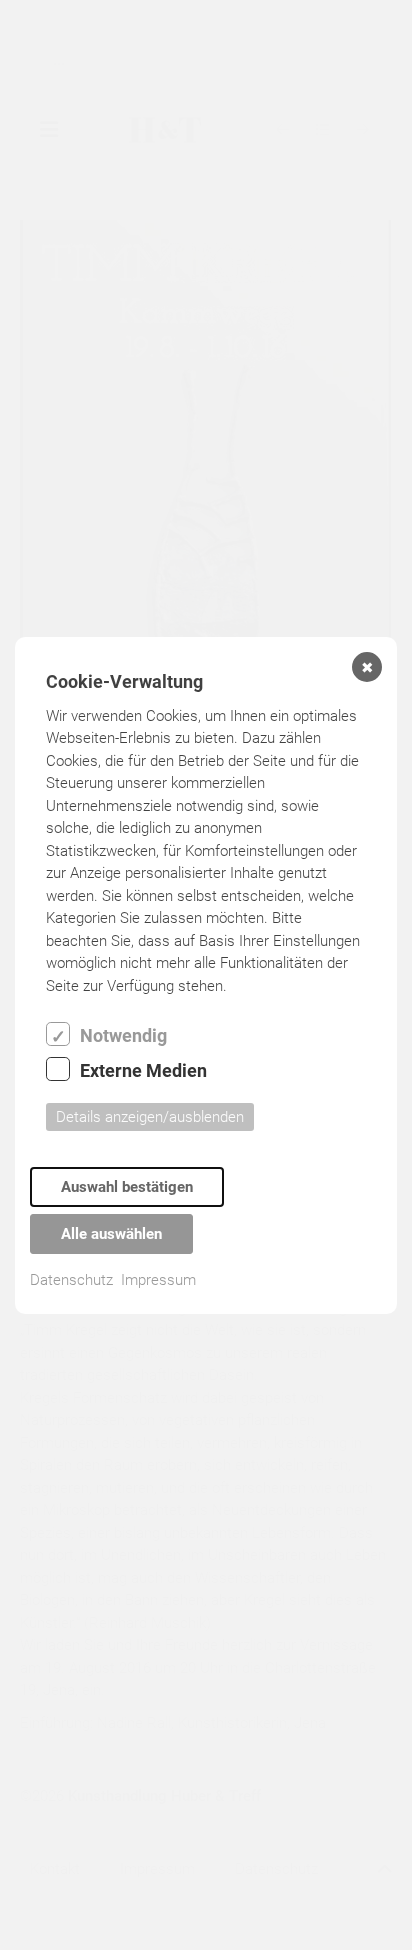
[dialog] (206, 975)
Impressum (158, 1280)
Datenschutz (71, 1280)
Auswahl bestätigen (127, 1187)
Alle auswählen (111, 1234)
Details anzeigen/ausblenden (150, 1117)
